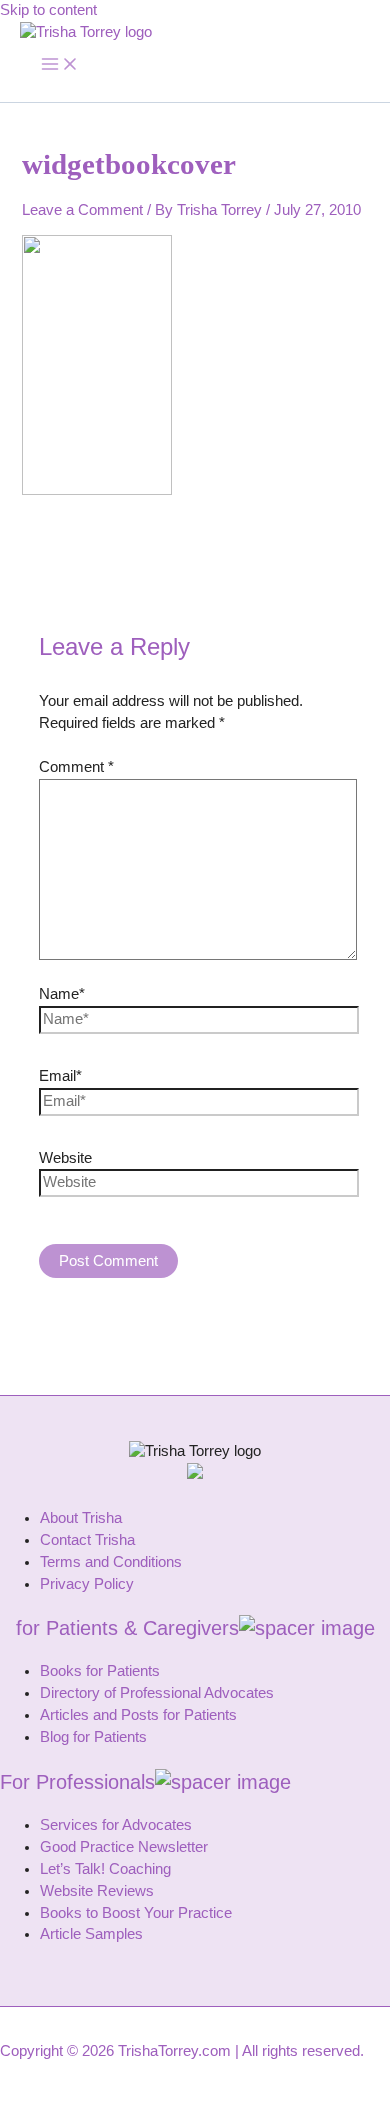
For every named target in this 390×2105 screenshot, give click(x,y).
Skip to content (48, 10)
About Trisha (81, 1518)
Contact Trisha (87, 1540)
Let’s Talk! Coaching (105, 1869)
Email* (60, 1076)
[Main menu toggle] (60, 65)
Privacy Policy (87, 1584)
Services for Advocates (116, 1825)
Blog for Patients (93, 1737)
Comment (76, 767)
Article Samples (91, 1934)
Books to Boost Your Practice (136, 1913)
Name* (62, 994)
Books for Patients (100, 1671)
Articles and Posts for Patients (138, 1715)
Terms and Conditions (111, 1562)
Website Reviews (97, 1891)
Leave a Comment (82, 210)
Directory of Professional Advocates (157, 1693)
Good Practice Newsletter (124, 1847)
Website (65, 1158)
